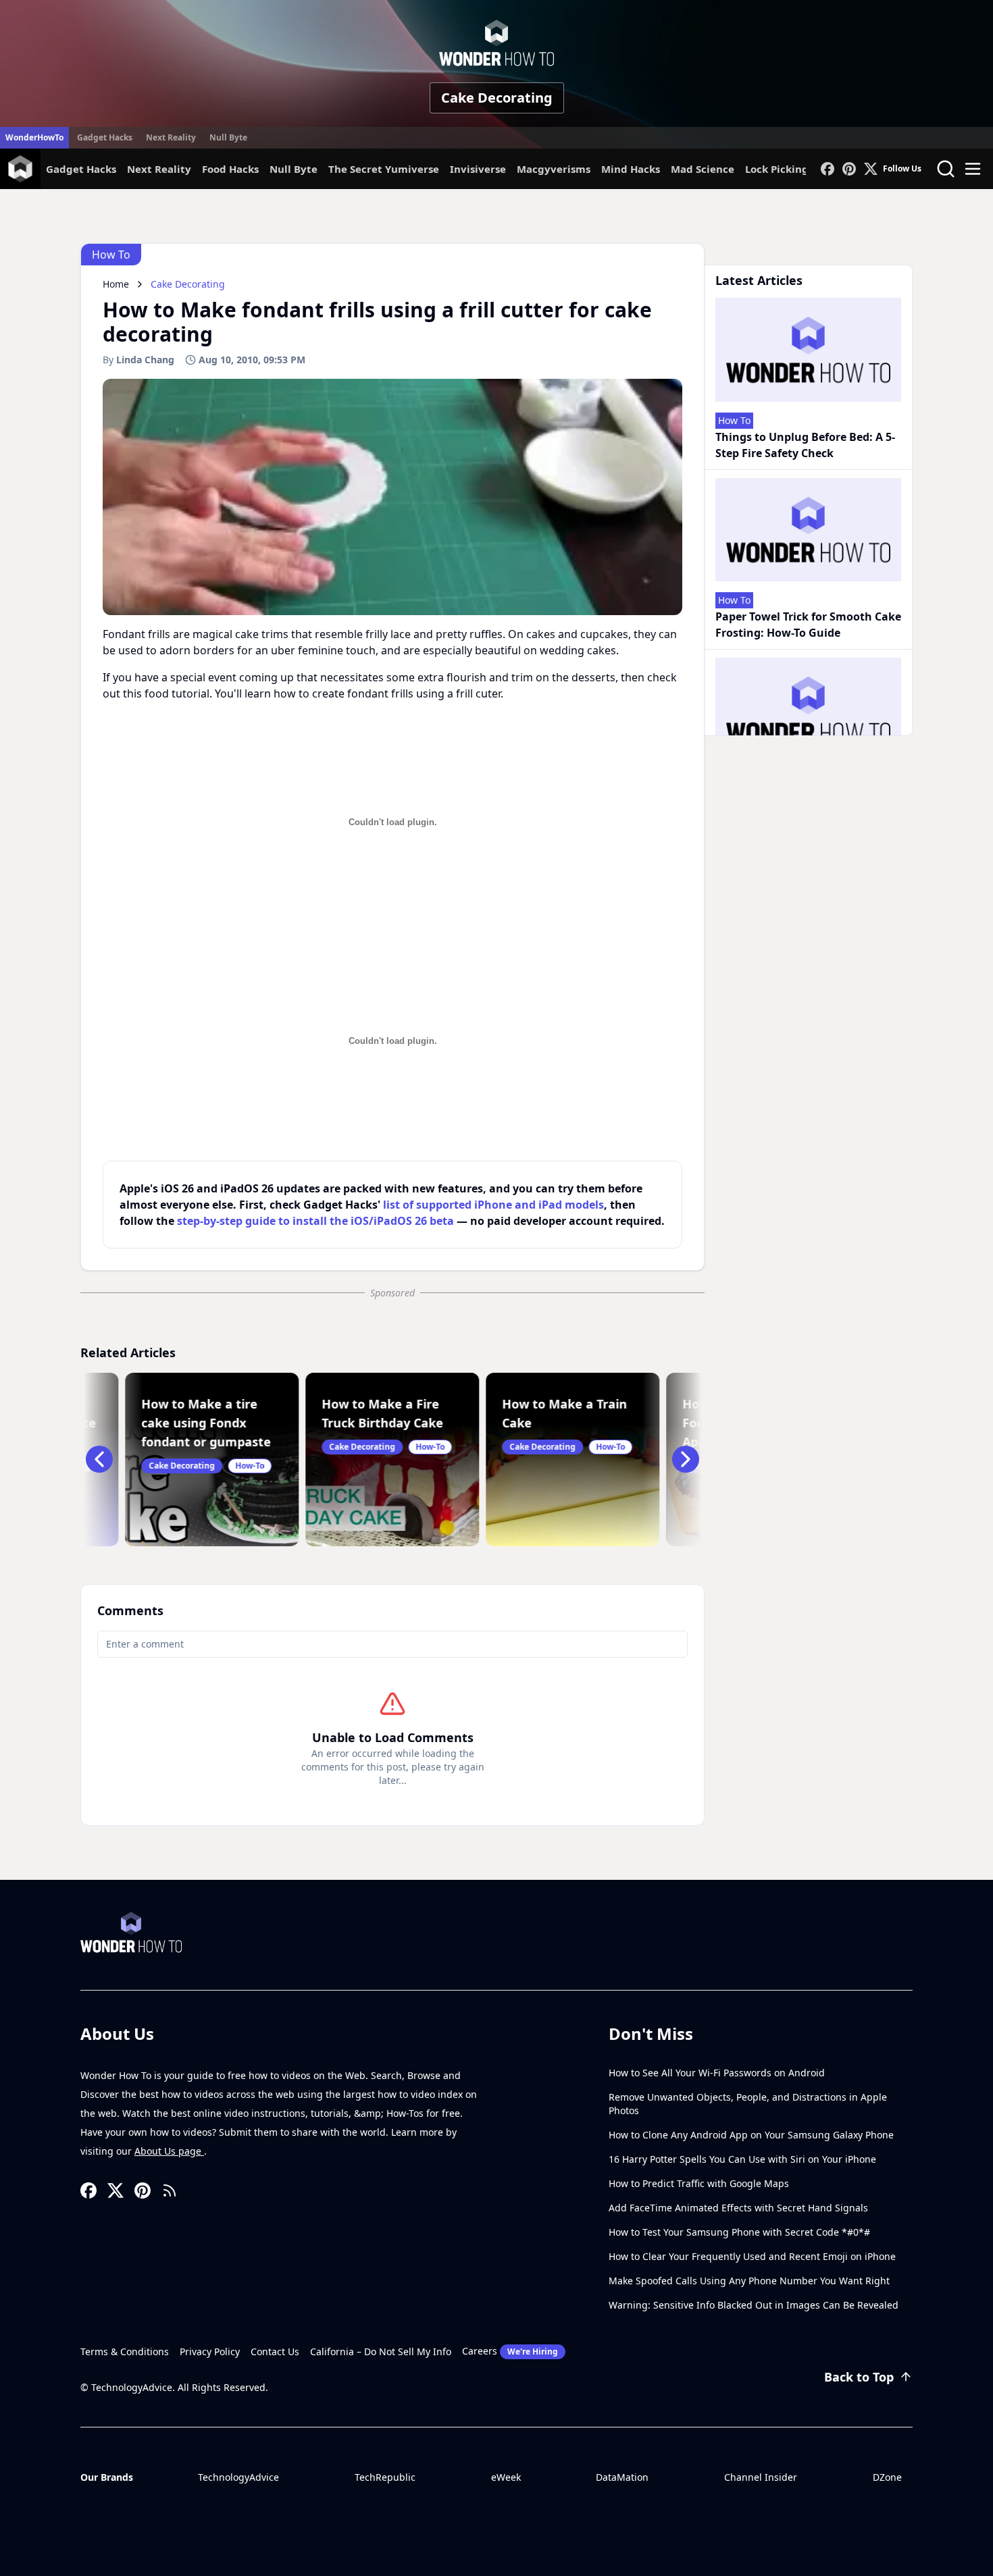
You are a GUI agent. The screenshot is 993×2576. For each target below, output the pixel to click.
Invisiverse (478, 169)
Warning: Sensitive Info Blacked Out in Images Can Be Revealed (754, 2305)
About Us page (169, 2151)
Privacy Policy (210, 2351)
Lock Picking (777, 169)
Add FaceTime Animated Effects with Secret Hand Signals (738, 2208)
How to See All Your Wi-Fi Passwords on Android (717, 2073)
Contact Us (275, 2351)
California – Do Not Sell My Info (381, 2351)
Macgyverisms (554, 169)
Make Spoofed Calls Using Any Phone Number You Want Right (749, 2281)
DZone (887, 2477)
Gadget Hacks (105, 137)
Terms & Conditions (125, 2351)
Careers (510, 2351)
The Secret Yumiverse (384, 169)
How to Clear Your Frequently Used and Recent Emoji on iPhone (752, 2256)
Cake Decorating (497, 98)
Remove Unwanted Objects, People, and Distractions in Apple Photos (748, 2104)
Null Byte (228, 137)
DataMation (622, 2477)
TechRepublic (385, 2477)
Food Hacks (230, 169)
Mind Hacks (631, 169)
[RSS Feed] (170, 2190)
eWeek (506, 2477)
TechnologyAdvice (238, 2477)
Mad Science (703, 169)
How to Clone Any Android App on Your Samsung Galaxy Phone (751, 2135)
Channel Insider (761, 2477)
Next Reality (171, 137)
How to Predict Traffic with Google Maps (699, 2183)
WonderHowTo (34, 137)
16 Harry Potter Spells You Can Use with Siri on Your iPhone (742, 2159)
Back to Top (859, 2377)
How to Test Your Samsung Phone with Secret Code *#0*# (739, 2232)
